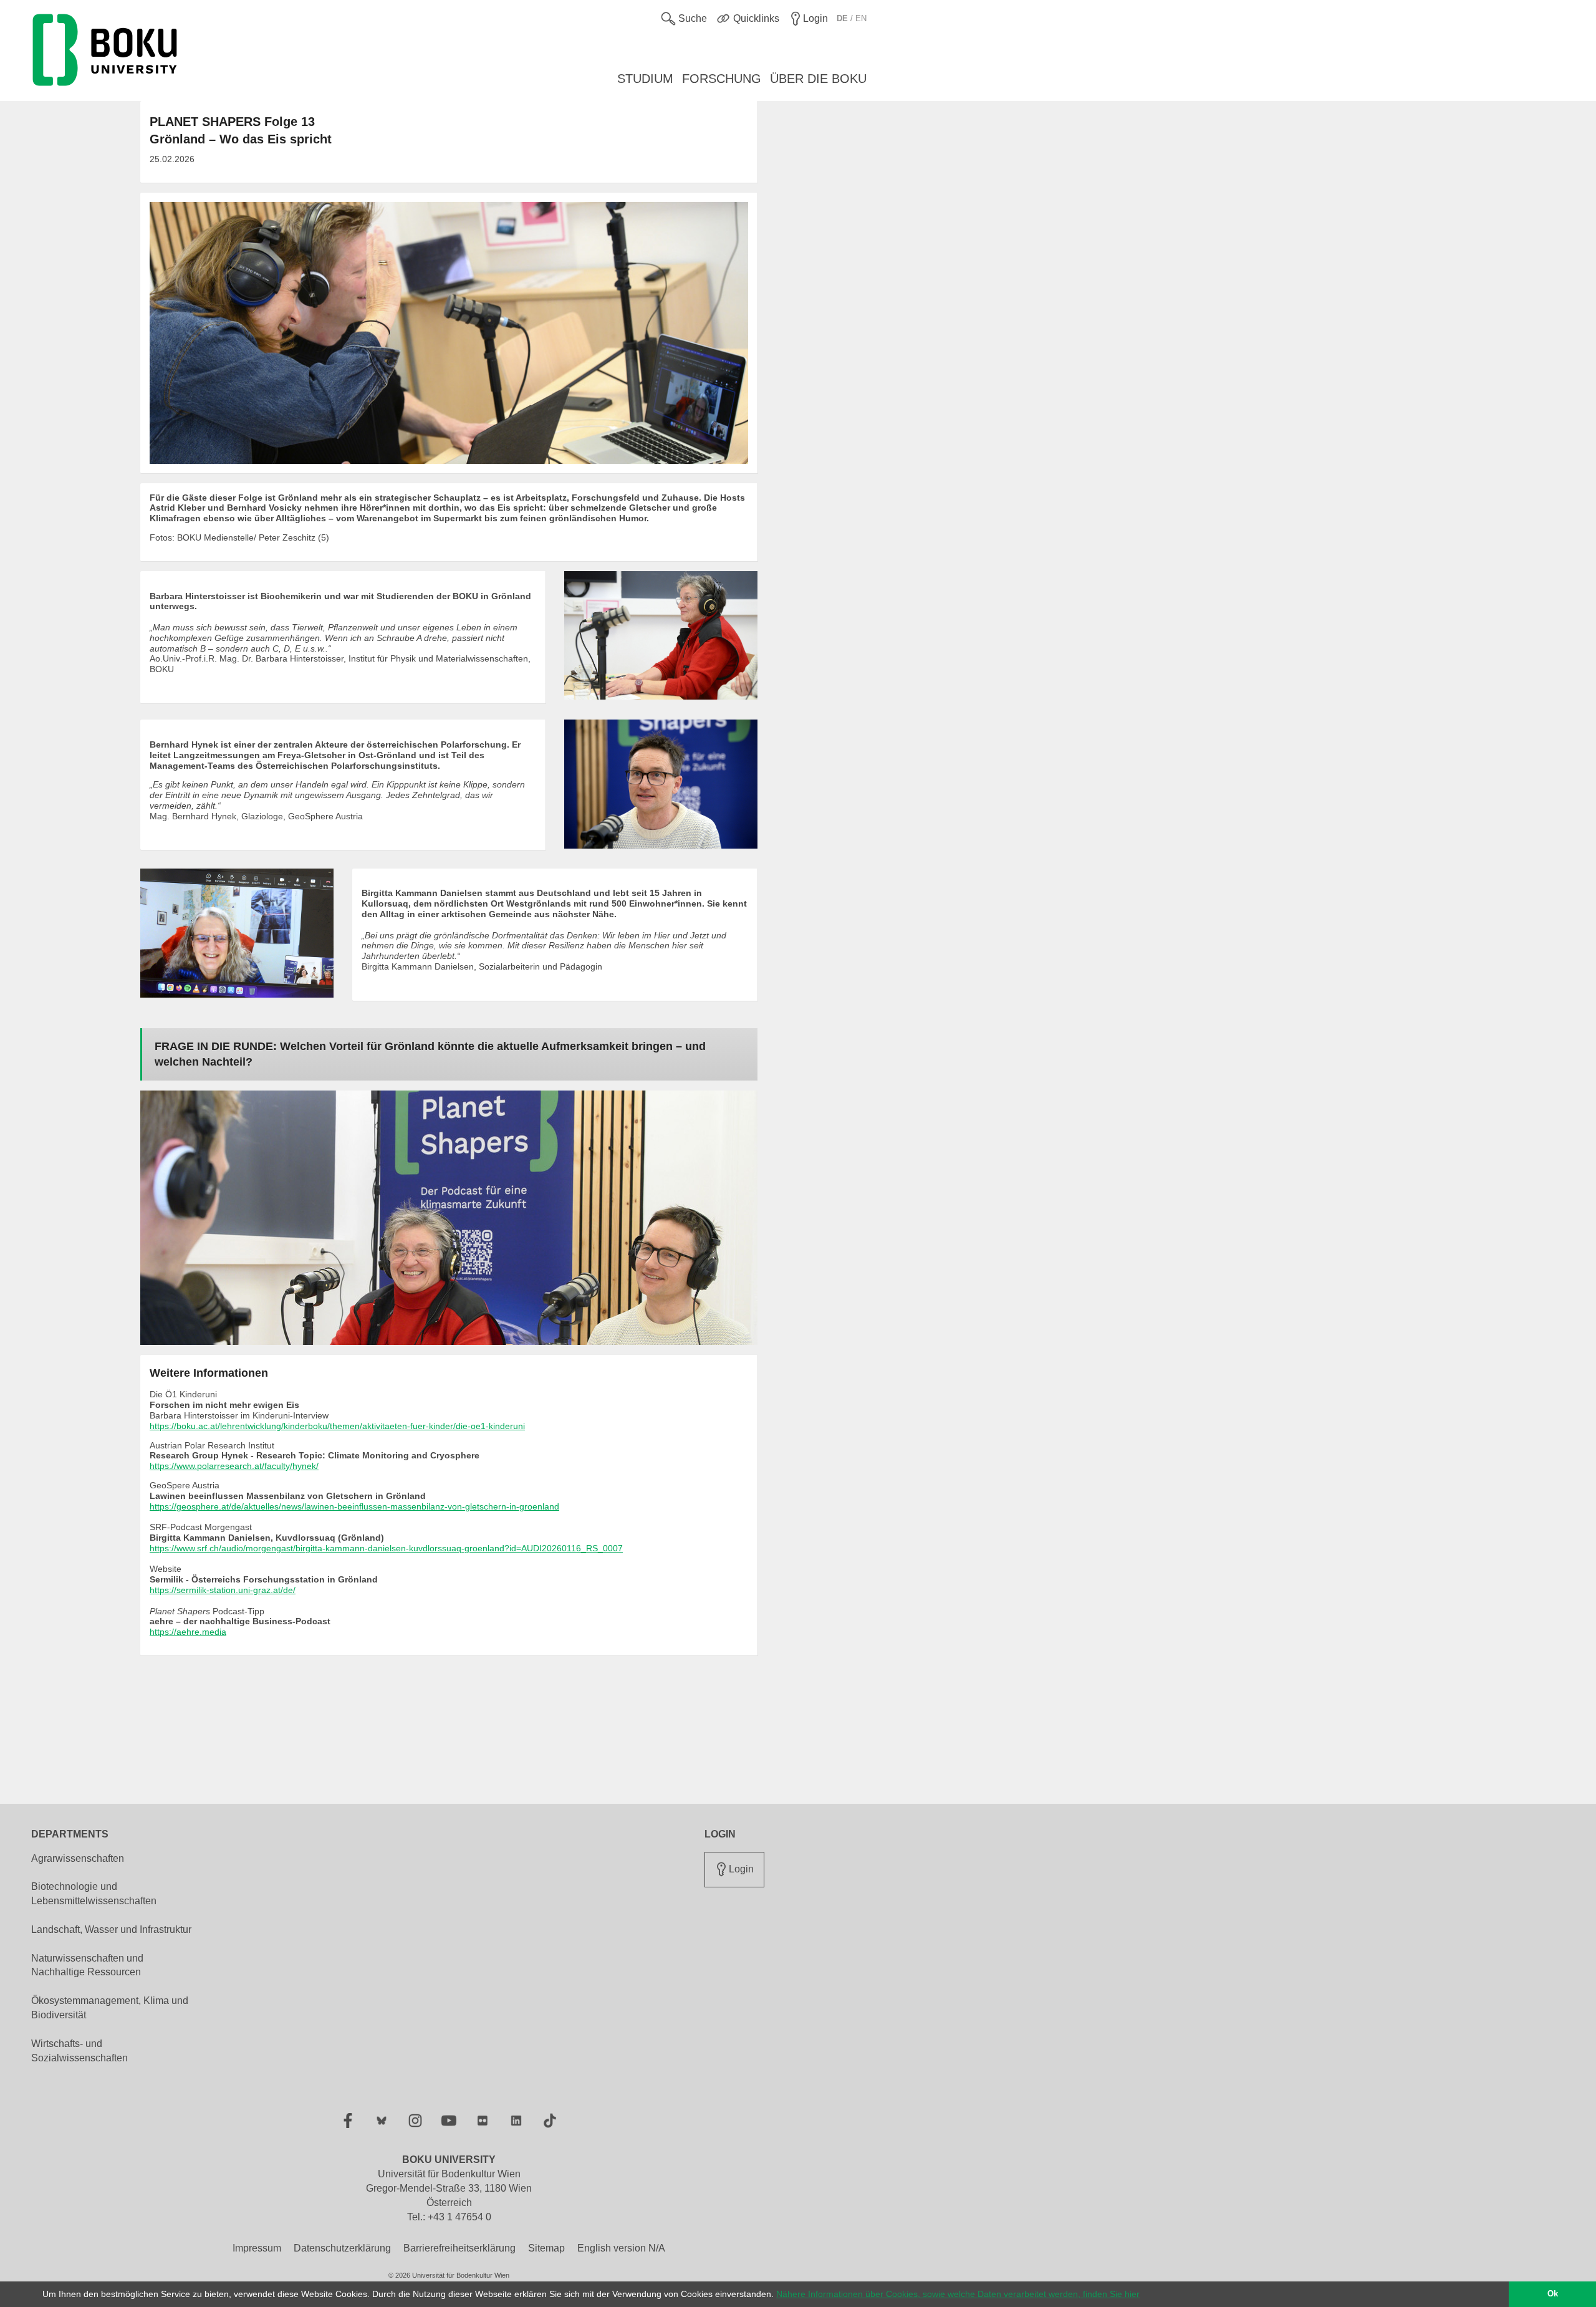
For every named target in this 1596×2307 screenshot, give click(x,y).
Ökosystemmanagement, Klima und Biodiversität (110, 2008)
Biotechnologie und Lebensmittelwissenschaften (94, 1894)
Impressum (257, 2248)
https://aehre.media (188, 1632)
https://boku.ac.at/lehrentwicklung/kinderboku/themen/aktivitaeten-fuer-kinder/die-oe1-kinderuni (337, 1426)
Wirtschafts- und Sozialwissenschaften (79, 2051)
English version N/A (621, 2248)
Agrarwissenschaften (78, 1858)
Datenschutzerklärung (342, 2248)
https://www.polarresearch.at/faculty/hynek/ (234, 1466)
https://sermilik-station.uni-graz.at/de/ (223, 1590)
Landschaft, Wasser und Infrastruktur (111, 1929)
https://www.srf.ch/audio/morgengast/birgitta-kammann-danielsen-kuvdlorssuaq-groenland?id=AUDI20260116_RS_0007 (386, 1548)
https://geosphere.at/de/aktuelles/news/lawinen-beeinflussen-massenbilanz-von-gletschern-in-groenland (354, 1506)
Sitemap (546, 2248)
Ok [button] (1553, 2294)
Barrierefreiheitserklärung (459, 2248)
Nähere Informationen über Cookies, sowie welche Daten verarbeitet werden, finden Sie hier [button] (958, 2294)
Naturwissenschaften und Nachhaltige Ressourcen (87, 1965)
